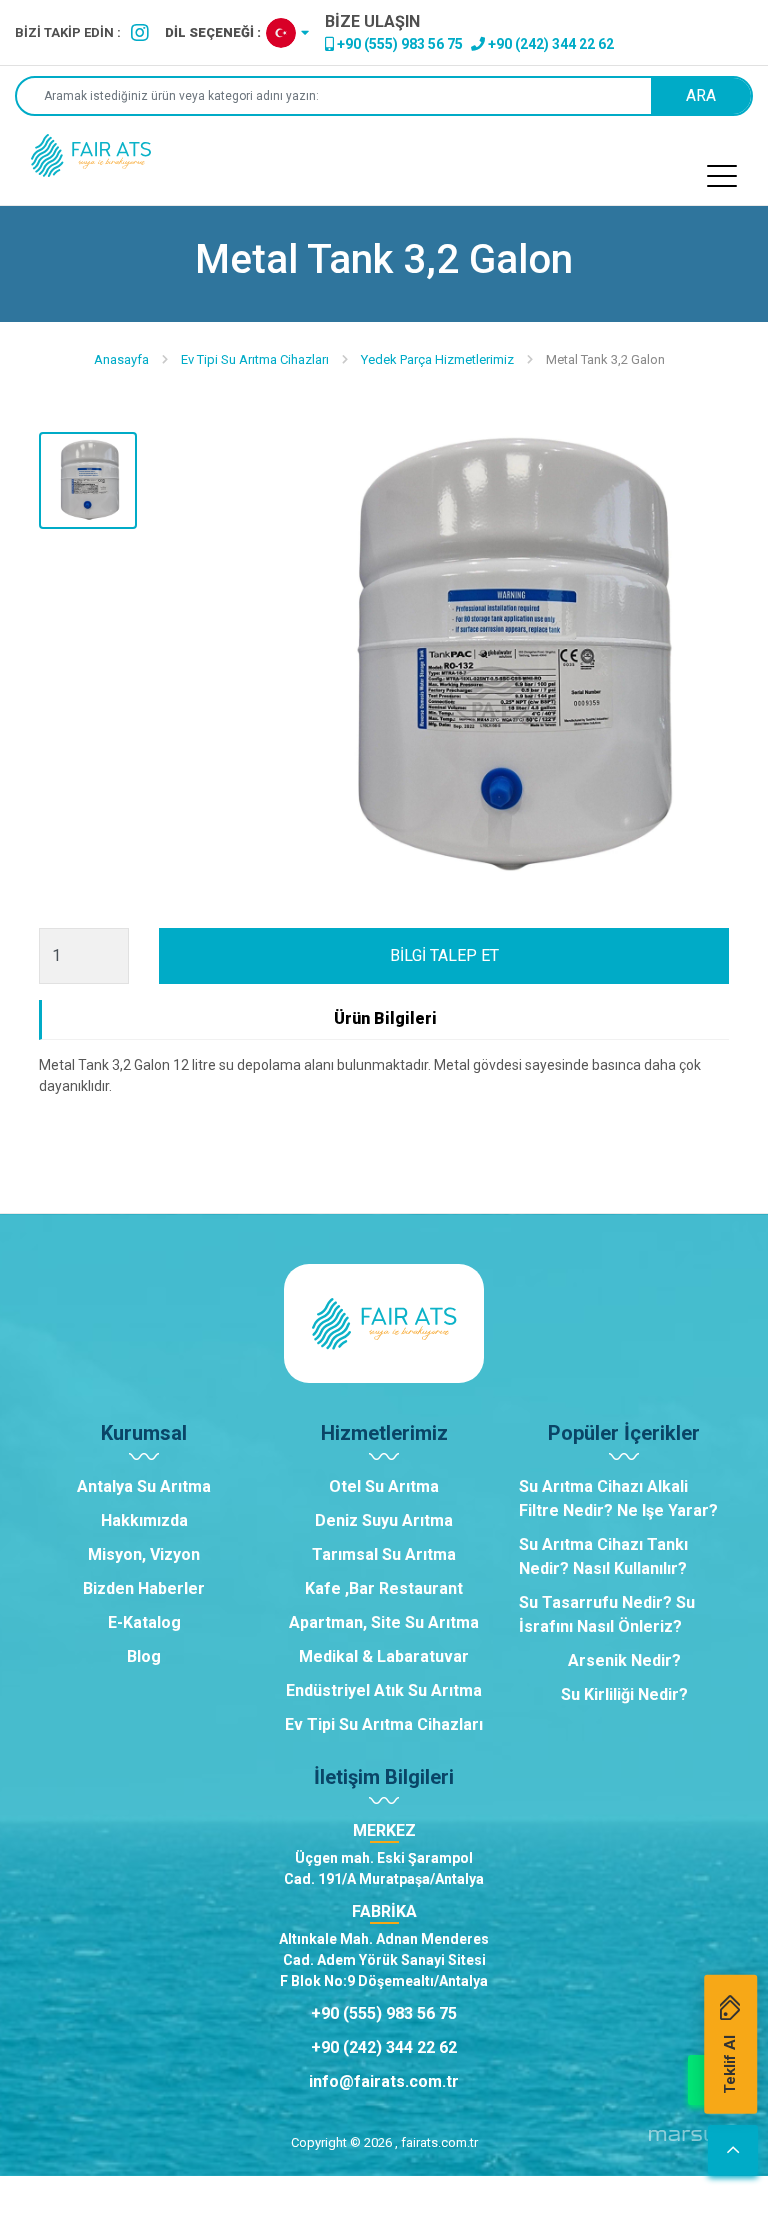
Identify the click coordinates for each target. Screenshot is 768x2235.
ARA (701, 95)
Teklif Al (730, 2063)
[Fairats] (91, 155)
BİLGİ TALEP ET (444, 955)
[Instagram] (140, 33)
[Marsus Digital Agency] (689, 2143)
